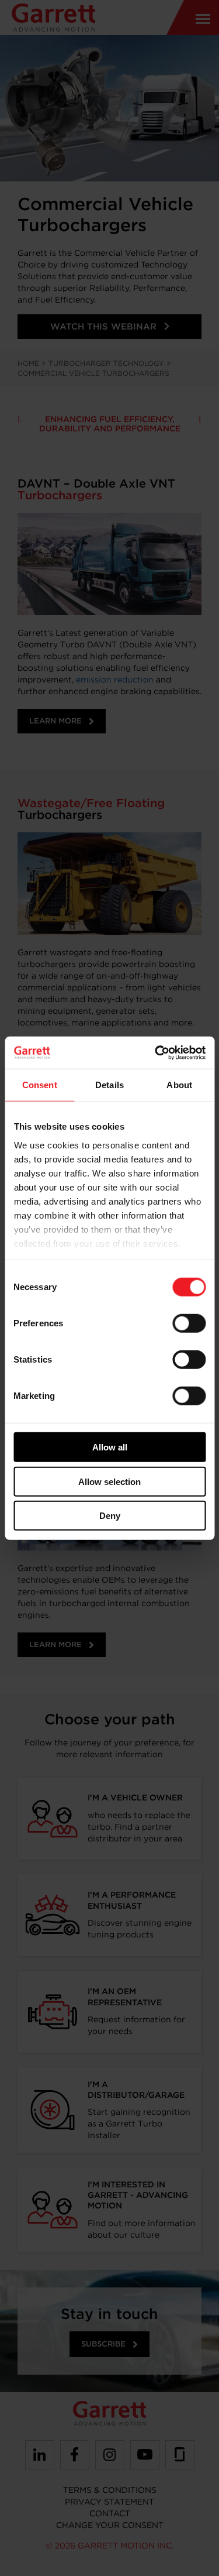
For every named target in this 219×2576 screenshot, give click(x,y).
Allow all (110, 1447)
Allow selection (109, 1481)
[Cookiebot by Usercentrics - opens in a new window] (156, 1052)
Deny (110, 1516)
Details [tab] (109, 1085)
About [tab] (179, 1085)
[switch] (189, 1323)
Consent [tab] (40, 1085)
